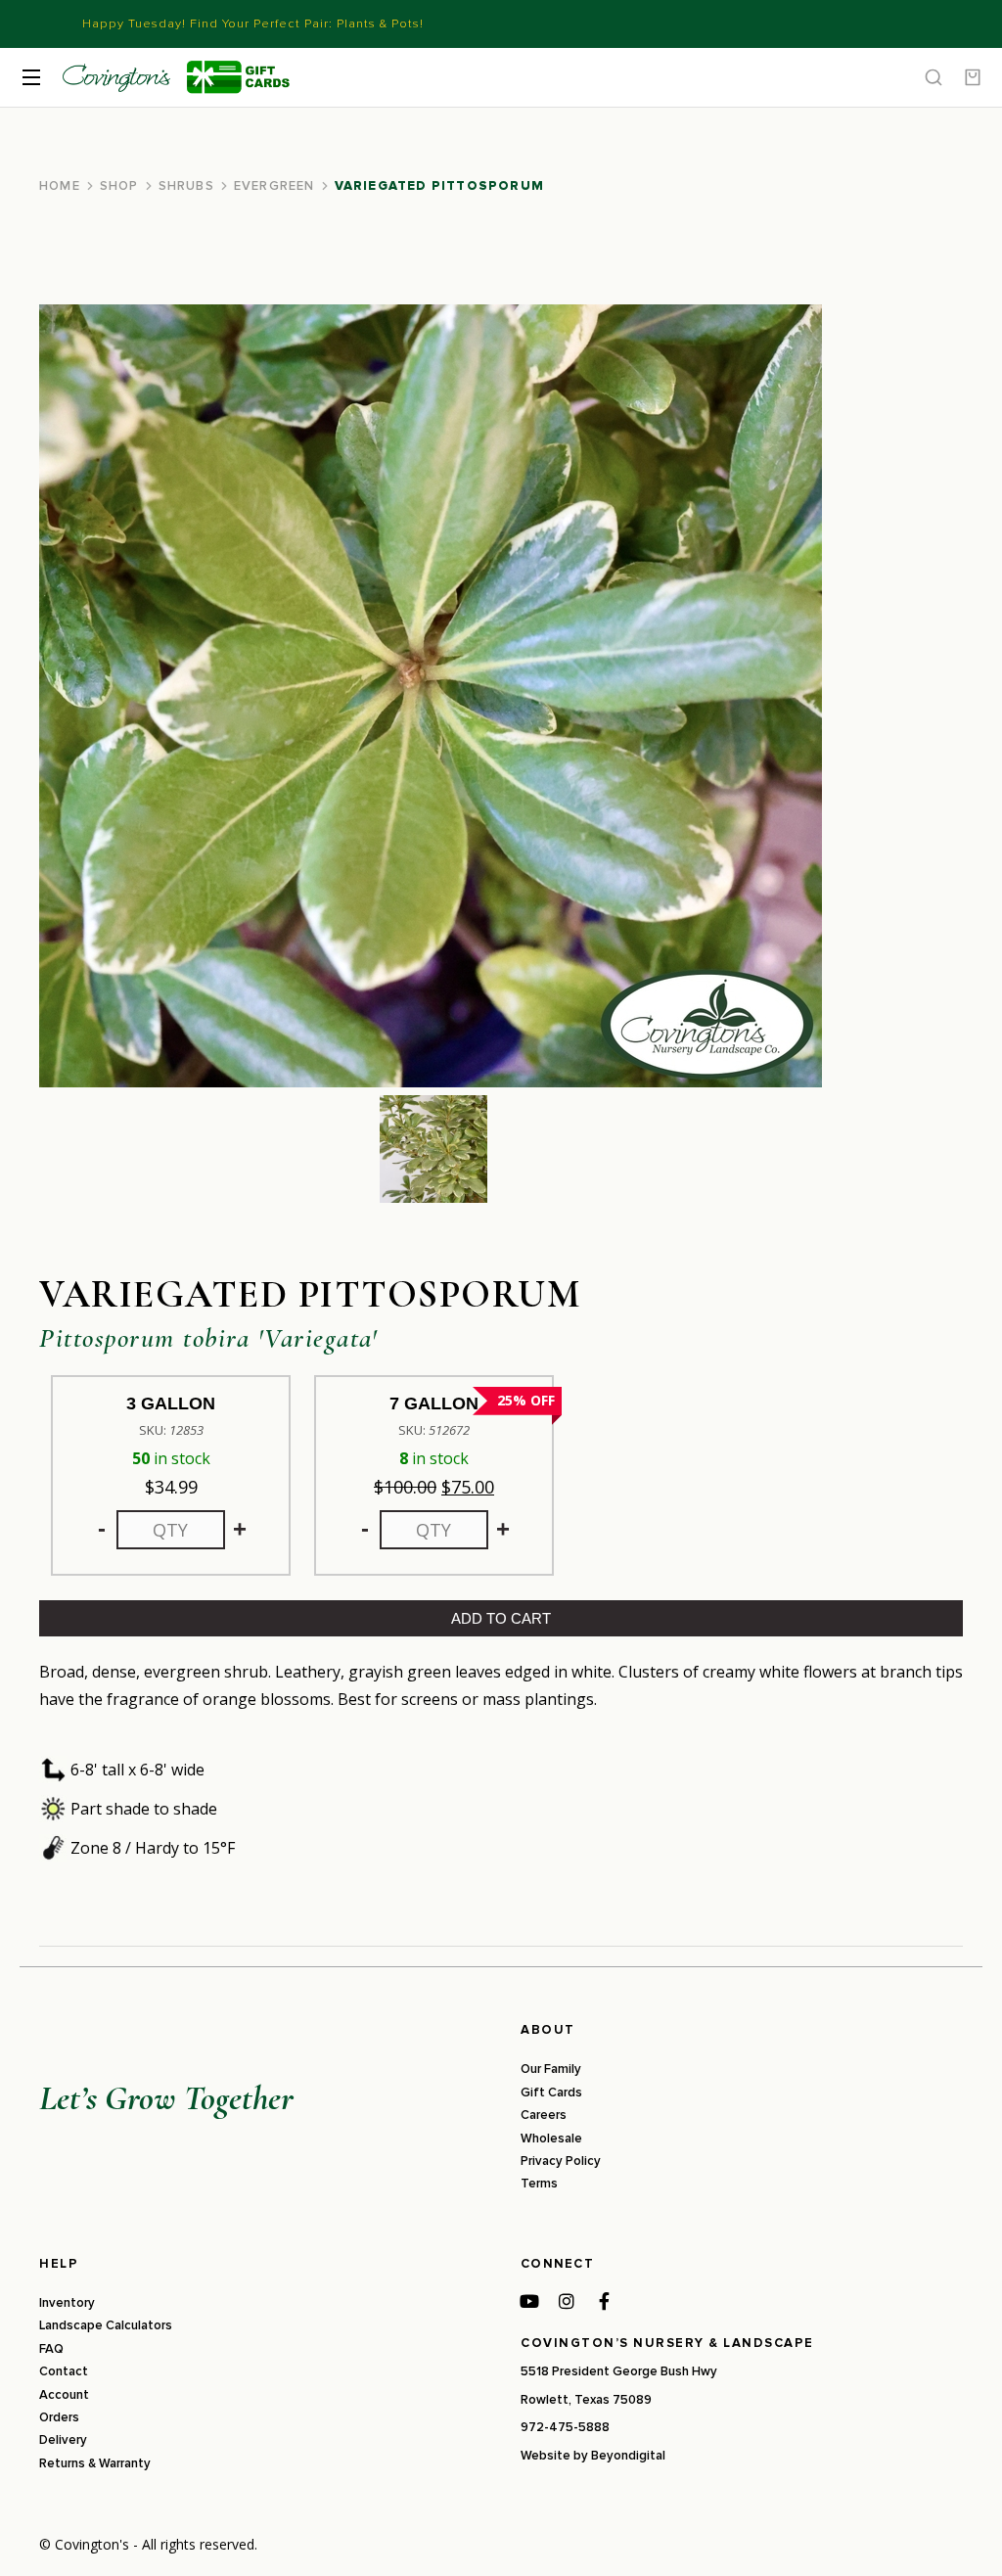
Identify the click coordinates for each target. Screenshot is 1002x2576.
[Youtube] (529, 2301)
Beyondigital (628, 2456)
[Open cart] (973, 77)
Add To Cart (501, 1618)
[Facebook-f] (604, 2301)
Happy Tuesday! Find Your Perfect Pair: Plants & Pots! (253, 23)
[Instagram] (567, 2301)
